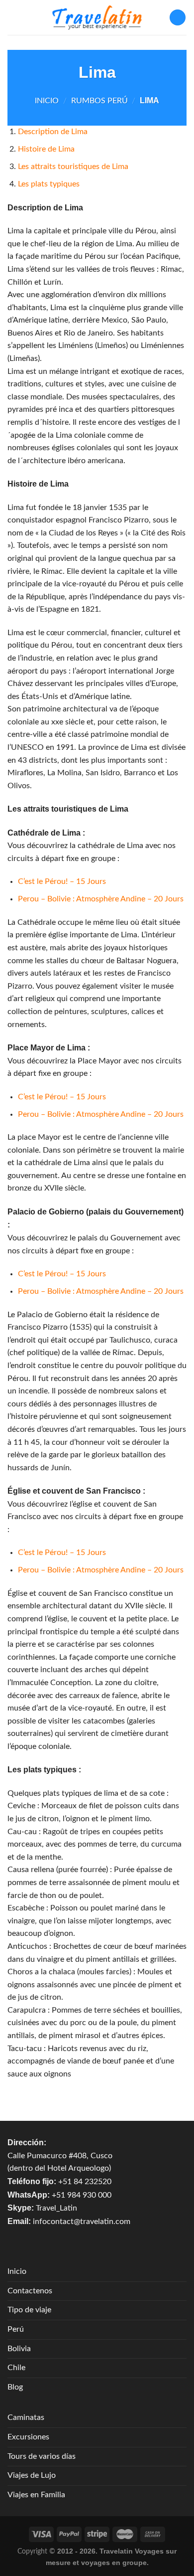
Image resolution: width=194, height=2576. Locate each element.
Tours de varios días (42, 2456)
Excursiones (28, 2437)
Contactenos (30, 2291)
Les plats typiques (49, 184)
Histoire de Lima (46, 149)
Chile (16, 2368)
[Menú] (13, 17)
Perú (16, 2329)
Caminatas (26, 2417)
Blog (15, 2387)
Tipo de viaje (29, 2310)
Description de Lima (53, 132)
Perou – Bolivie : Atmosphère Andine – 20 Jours (101, 899)
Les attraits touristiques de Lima (73, 167)
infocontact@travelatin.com (82, 2222)
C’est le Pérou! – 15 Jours (62, 881)
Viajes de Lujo (32, 2475)
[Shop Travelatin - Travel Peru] (97, 17)
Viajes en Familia (36, 2495)
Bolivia (19, 2349)
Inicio (47, 101)
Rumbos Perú (99, 101)
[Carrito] (178, 18)
